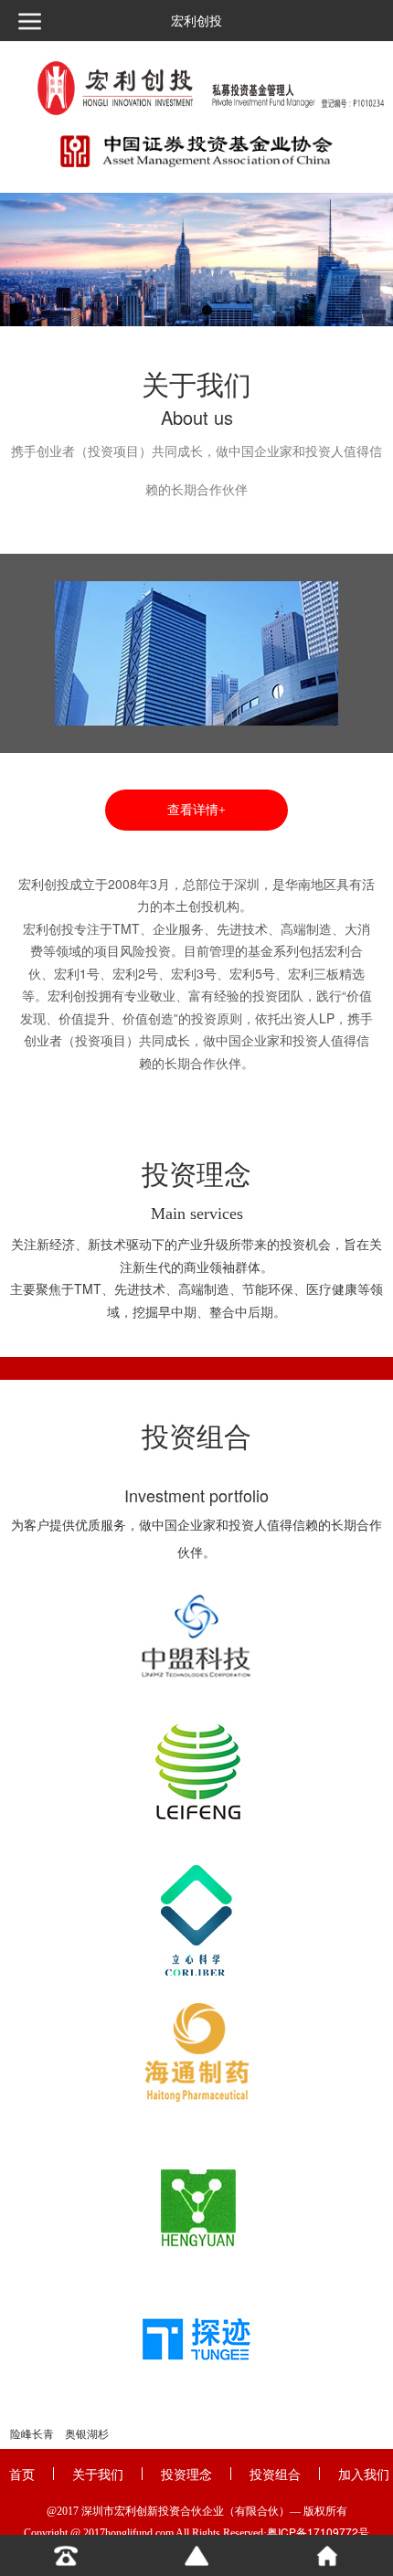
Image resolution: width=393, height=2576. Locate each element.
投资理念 (186, 2474)
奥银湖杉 (87, 2434)
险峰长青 (32, 2434)
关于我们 (98, 2474)
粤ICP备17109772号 (318, 2532)
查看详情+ (196, 810)
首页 (22, 2474)
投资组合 (275, 2474)
